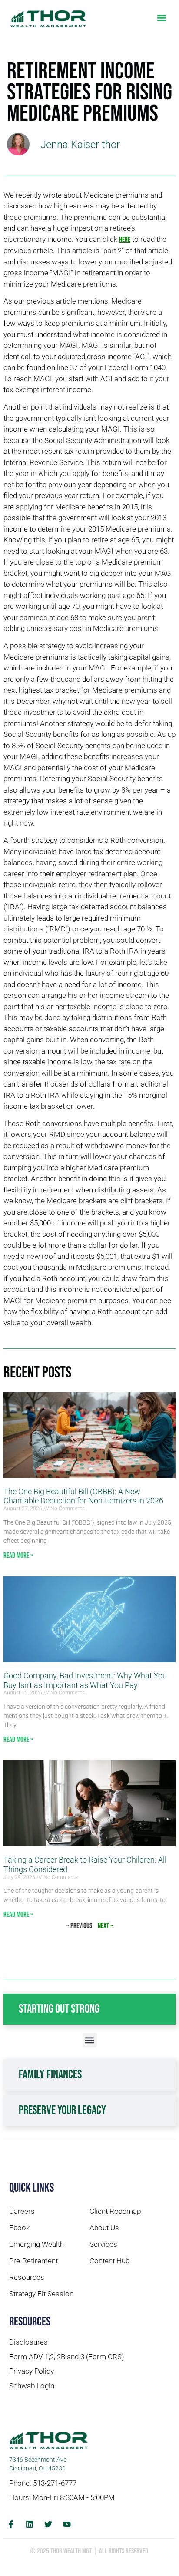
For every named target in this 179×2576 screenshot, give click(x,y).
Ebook (19, 2228)
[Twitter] (48, 2524)
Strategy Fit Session (41, 2294)
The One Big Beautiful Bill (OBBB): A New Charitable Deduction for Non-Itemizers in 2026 (83, 1496)
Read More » (18, 1556)
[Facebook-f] (11, 2524)
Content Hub (109, 2261)
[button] (161, 18)
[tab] (89, 2009)
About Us (104, 2228)
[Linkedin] (30, 2524)
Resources (27, 2277)
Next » (105, 1926)
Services (103, 2244)
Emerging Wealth (36, 2244)
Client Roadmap (115, 2211)
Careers (22, 2211)
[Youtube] (67, 2524)
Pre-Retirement (33, 2261)
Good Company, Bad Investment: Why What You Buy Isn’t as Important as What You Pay (85, 1680)
